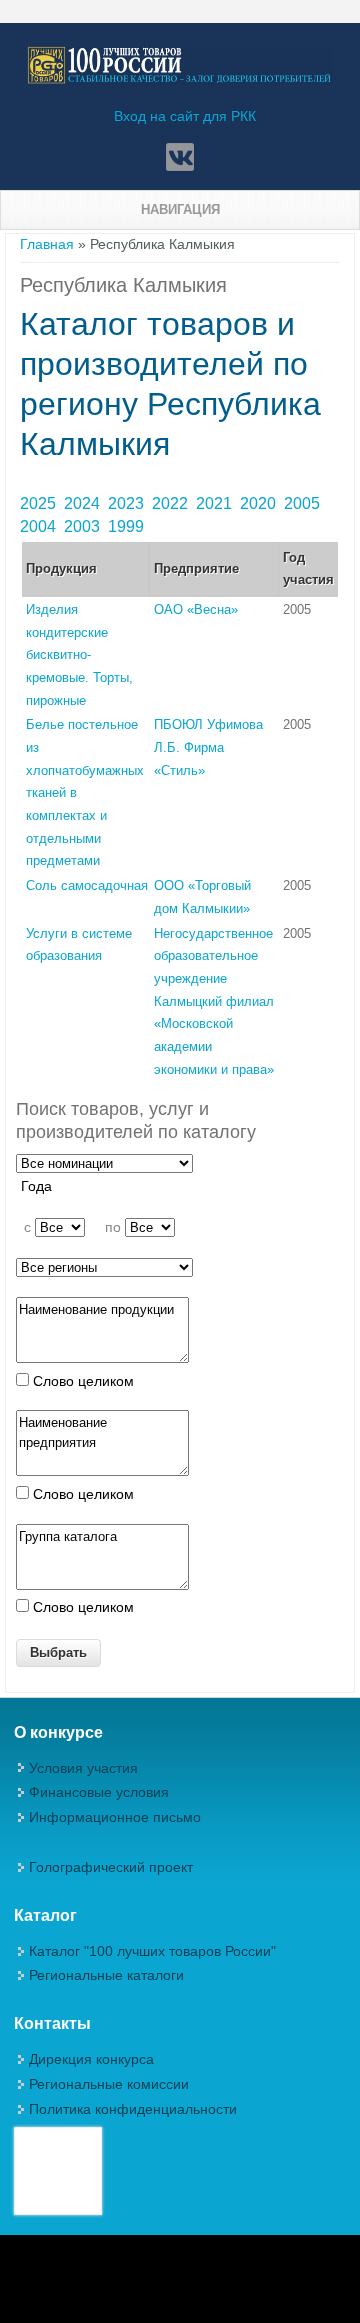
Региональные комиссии (109, 2084)
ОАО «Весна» (196, 609)
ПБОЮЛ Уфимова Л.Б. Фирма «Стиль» (208, 747)
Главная (47, 244)
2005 (304, 503)
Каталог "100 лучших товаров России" (152, 1951)
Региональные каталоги (106, 1975)
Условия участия (83, 1768)
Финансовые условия (99, 1792)
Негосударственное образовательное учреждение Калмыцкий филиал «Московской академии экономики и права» (214, 1001)
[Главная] (180, 80)
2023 (128, 503)
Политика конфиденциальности (133, 2109)
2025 (40, 503)
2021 (216, 503)
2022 (172, 503)
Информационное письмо (115, 1817)
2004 (40, 526)
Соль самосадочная (87, 885)
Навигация (180, 209)
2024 (84, 503)
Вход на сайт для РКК (185, 116)
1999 (128, 526)
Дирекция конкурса (91, 2059)
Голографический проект (111, 1867)
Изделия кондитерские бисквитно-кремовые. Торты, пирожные (79, 655)
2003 (84, 526)
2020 (260, 503)
